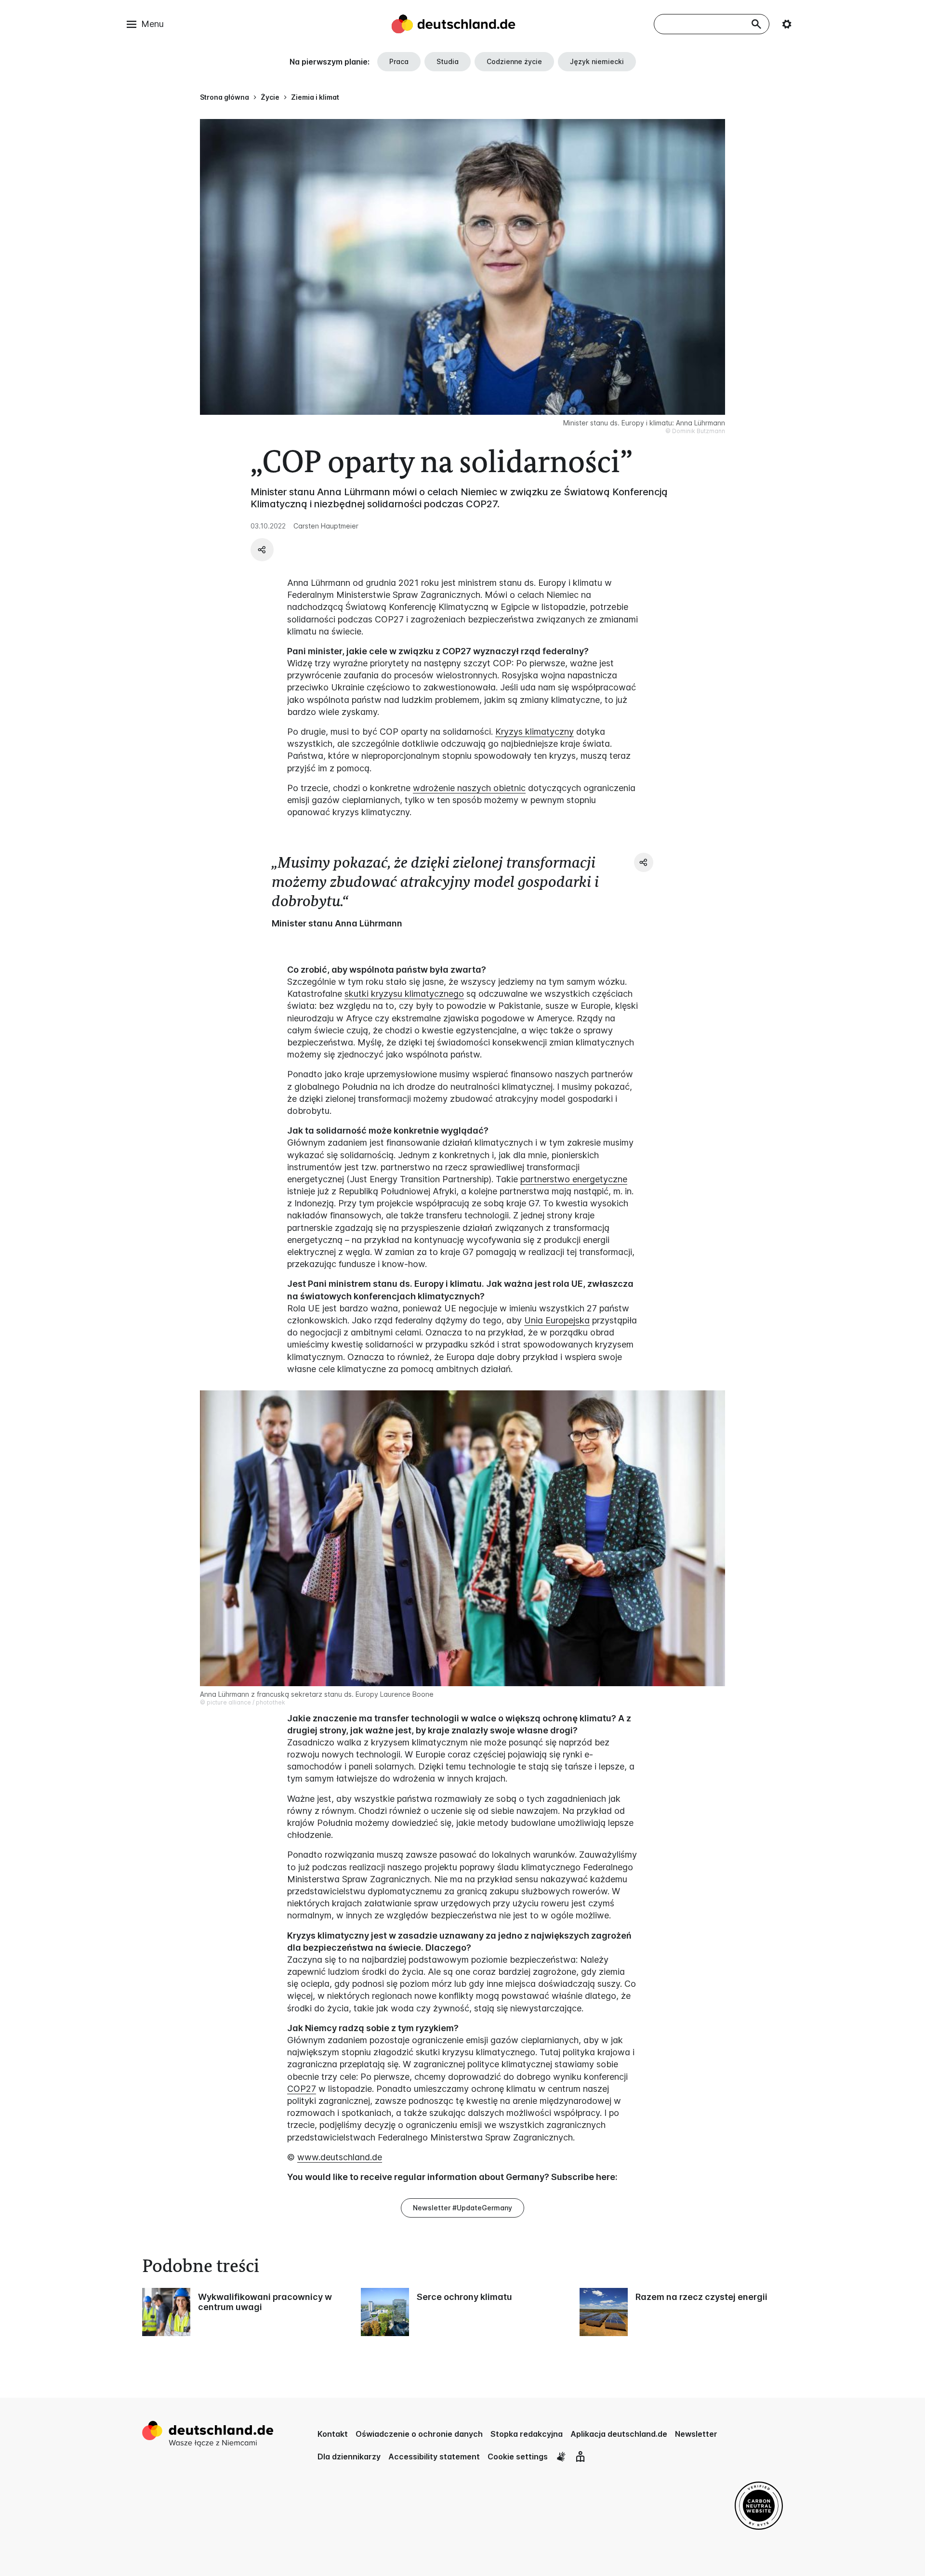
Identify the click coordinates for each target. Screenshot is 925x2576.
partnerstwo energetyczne (574, 1179)
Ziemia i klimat (315, 97)
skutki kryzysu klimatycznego (404, 994)
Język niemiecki (597, 61)
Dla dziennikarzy (349, 2457)
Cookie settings (518, 2457)
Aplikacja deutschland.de (619, 2434)
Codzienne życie (514, 61)
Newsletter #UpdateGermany (462, 2208)
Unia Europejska (557, 1320)
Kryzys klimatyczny (535, 732)
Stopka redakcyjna (527, 2434)
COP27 (302, 2089)
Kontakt (333, 2434)
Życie (270, 97)
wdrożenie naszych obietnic (469, 788)
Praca (399, 61)
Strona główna (225, 97)
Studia (448, 61)
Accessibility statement (434, 2457)
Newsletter (696, 2434)
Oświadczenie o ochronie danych (419, 2434)
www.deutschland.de (340, 2157)
